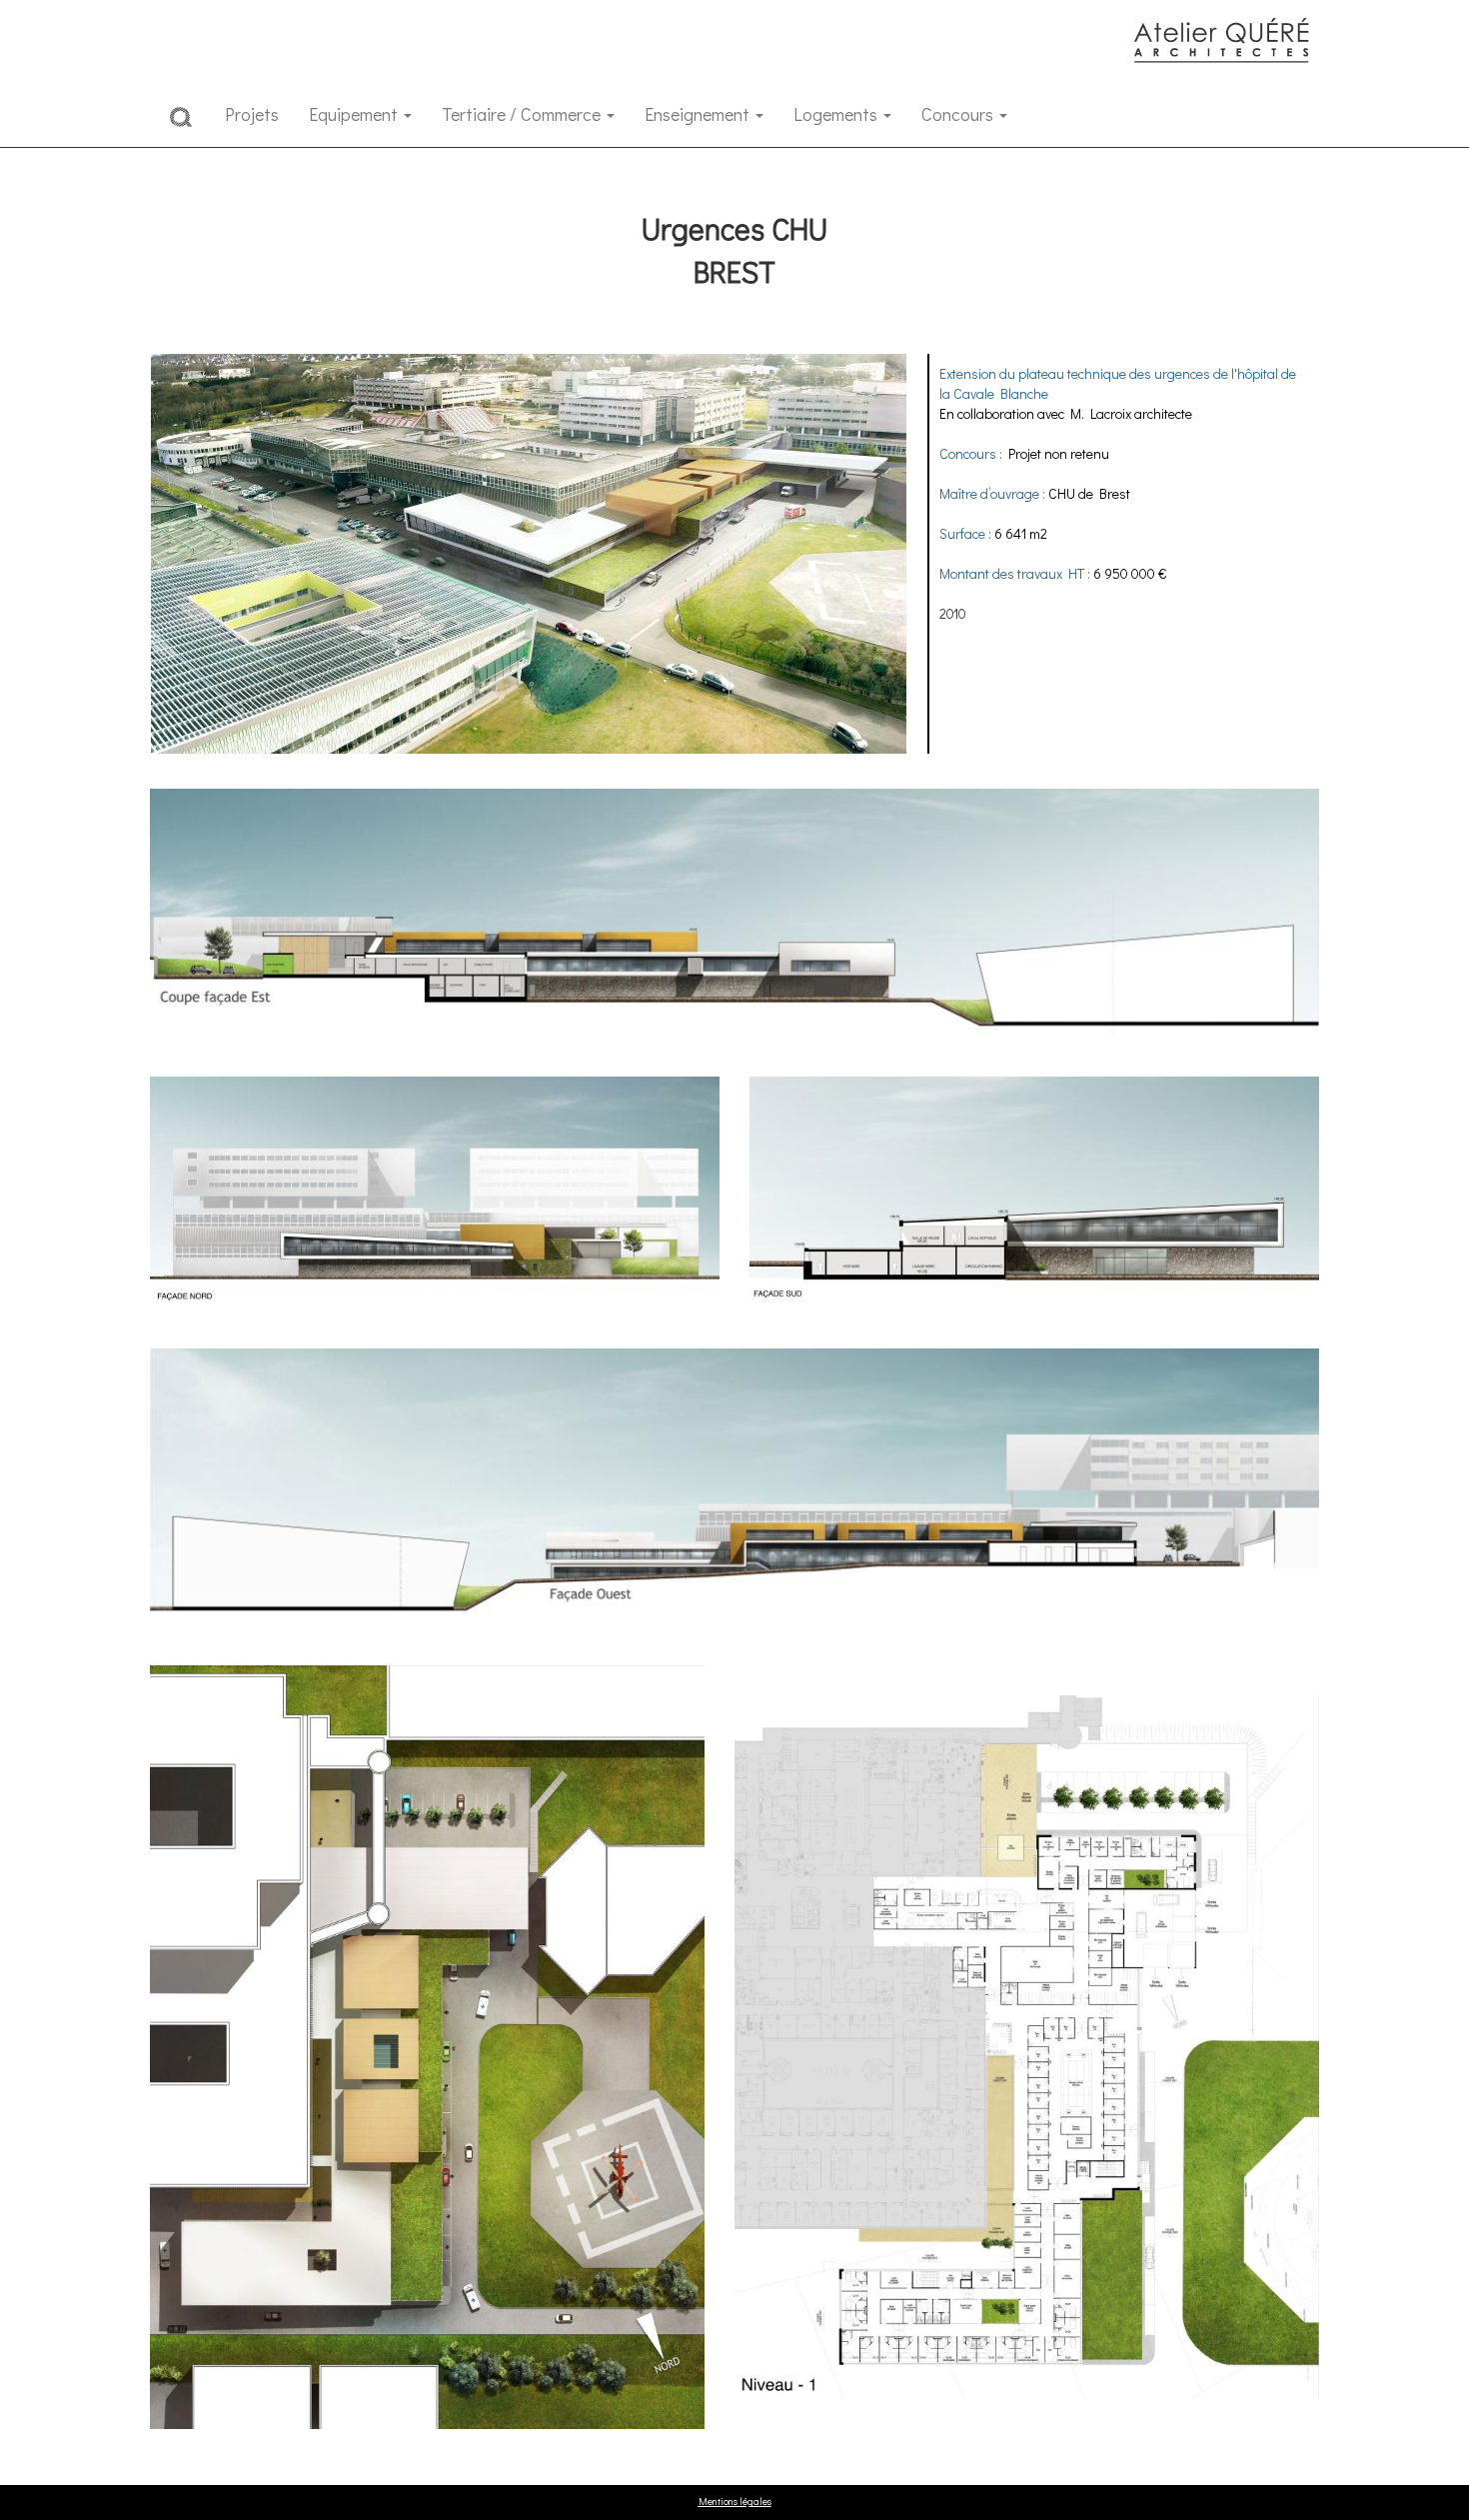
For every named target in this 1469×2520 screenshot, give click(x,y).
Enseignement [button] (699, 114)
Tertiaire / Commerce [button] (523, 114)
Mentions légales (735, 2502)
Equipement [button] (355, 114)
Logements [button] (837, 114)
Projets (252, 114)
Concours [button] (959, 114)
